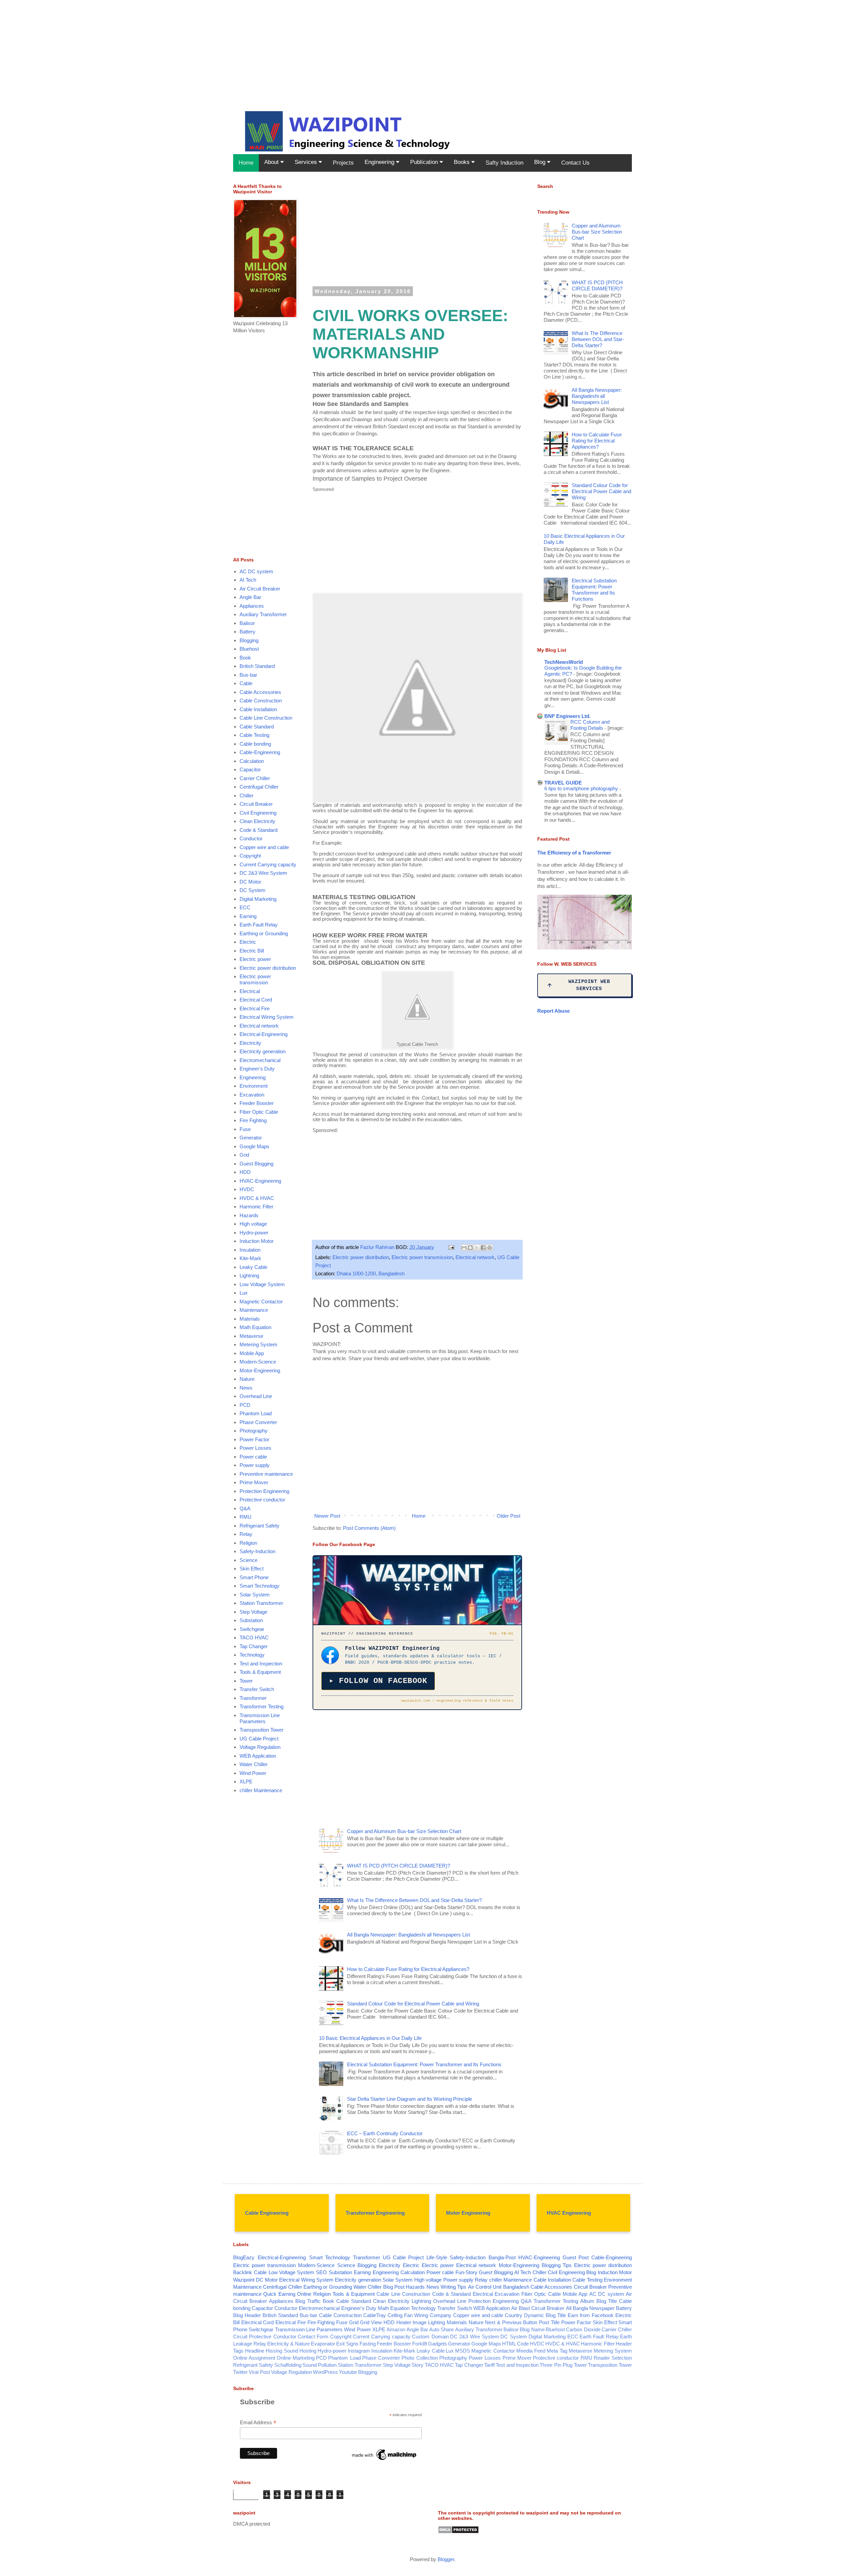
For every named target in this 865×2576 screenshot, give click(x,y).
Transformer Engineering (375, 2213)
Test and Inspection (261, 1664)
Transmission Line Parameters (260, 1718)
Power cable (253, 1457)
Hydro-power (254, 1233)
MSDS (463, 2351)
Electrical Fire (255, 1008)
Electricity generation (263, 1051)
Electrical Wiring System (267, 1017)
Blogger (446, 2559)
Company (441, 2315)
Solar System (255, 1595)
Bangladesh (516, 2287)
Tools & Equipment (260, 1672)
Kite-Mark (250, 1258)
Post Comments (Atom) (369, 1528)
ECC (245, 907)
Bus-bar (248, 675)
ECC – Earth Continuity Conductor (385, 2133)
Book (245, 658)
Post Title (549, 2322)
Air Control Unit (485, 2287)
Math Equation (255, 1327)
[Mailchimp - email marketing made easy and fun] (385, 2460)
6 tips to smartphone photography (582, 788)
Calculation (252, 761)
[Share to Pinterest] (490, 1248)
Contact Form (313, 2337)
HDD (245, 1172)
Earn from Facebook (591, 2315)
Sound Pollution (319, 2365)
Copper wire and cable (264, 847)
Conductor (251, 838)
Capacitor (250, 769)
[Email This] (464, 1248)
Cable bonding (255, 744)
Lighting (437, 2322)
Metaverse (251, 1336)
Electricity (250, 1043)
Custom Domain (430, 2337)
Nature (247, 1379)
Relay (246, 1534)
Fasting (368, 2344)
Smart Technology (259, 1586)
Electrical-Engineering (264, 1034)
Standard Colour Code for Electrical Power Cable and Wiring (413, 2004)
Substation (251, 1620)
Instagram (359, 2351)
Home (246, 163)
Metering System (258, 1344)
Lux (244, 1293)
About (272, 162)
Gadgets (438, 2344)
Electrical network (475, 1257)
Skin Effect (252, 1569)
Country (514, 2315)
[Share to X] (477, 1248)
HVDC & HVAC (257, 1198)
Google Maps (254, 1146)
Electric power (255, 959)
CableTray (375, 2315)
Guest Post (576, 2257)
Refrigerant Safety (259, 1526)
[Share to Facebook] (483, 1248)
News (246, 1388)
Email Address (258, 2423)
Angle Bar (250, 597)
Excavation (252, 1095)
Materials (250, 1319)
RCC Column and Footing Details (590, 725)
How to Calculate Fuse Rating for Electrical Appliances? (408, 1969)
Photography (254, 1431)
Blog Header (247, 2315)
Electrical (250, 991)
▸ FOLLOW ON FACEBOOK (378, 1681)
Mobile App (252, 1353)
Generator (251, 1138)
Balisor (247, 623)
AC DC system (256, 571)
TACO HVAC (254, 1638)
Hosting (308, 2351)
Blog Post (394, 2287)
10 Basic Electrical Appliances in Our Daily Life (370, 2038)
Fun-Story (466, 2272)
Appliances (252, 606)
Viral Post (259, 2372)
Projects (343, 163)
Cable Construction (261, 701)
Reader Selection (613, 2358)
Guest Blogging (256, 1164)
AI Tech (248, 580)
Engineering (380, 162)
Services (307, 162)
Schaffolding (288, 2365)
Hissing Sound (282, 2351)
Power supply (255, 1465)
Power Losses (255, 1448)
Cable (246, 683)
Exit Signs (347, 2344)
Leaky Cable (253, 1267)
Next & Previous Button (511, 2322)
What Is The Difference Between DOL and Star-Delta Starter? (414, 1900)
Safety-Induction (257, 1551)
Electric (248, 942)
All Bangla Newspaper (590, 2308)
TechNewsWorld (564, 662)
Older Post (509, 1516)
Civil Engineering (258, 813)
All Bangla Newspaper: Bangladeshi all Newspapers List (409, 1935)
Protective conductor (262, 1500)
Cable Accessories (260, 692)
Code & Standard (258, 830)
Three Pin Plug (556, 2365)
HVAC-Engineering (260, 1181)
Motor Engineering (468, 2213)
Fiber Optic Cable (259, 1112)
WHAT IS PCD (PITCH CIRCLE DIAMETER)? (399, 1866)
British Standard (257, 666)
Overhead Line (256, 1396)
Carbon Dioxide (583, 2329)
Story (417, 2365)
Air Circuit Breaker (260, 589)
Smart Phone (254, 1577)
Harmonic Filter (256, 1207)
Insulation (250, 1250)
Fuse (245, 1129)
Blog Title (607, 2301)
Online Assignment (254, 2358)
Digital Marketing (258, 899)
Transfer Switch (257, 1689)
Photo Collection (419, 2358)
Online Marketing (296, 2358)
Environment (254, 1086)
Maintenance (254, 1310)
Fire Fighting (253, 1120)
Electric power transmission (422, 1257)
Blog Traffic (308, 2301)
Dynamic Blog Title (545, 2315)
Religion (248, 1543)
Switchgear (252, 1629)
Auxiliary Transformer (263, 614)
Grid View (371, 2322)
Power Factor (254, 1439)
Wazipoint (244, 2280)
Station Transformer (261, 1603)
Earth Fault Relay (259, 925)
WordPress (325, 2372)
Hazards (249, 1215)
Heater (404, 2322)
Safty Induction (504, 163)
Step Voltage (253, 1612)
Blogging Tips (557, 2265)
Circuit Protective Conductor (265, 2337)
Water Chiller (254, 1764)
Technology (252, 1655)
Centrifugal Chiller (259, 787)
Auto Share (441, 2329)
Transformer (253, 1698)
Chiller (246, 796)
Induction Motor (257, 1241)
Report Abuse (553, 1011)
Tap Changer (254, 1646)
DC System (253, 890)
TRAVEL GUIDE (563, 783)
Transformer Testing (262, 1706)
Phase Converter (258, 1422)
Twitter (240, 2372)
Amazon (396, 2329)
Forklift (420, 2344)
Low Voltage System (262, 1284)
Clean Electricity (257, 821)
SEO (321, 2272)
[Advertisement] (203, 47)
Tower (246, 1681)
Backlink (243, 2272)
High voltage (253, 1224)
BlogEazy (244, 2257)
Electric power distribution (361, 1257)
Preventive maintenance (266, 1474)
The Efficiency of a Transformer (574, 853)
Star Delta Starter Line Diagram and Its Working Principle (410, 2099)
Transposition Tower (262, 1730)
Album (587, 2301)
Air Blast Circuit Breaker (538, 2308)
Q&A (245, 1508)
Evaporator (323, 2344)
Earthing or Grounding (264, 933)
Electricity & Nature (289, 2344)
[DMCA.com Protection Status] (458, 2532)
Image (419, 2322)
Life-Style (437, 2257)
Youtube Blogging (358, 2372)
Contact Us (575, 163)
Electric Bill (252, 951)
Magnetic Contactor (261, 1302)
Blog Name (532, 2329)
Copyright (250, 856)
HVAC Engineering (569, 2213)
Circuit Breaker (256, 804)
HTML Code (515, 2344)
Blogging (249, 640)
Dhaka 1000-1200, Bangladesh (370, 1273)
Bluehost (249, 649)
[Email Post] (451, 1247)
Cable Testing (254, 735)
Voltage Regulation (260, 1747)
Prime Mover (254, 1482)
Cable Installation (258, 709)
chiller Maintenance (261, 1790)
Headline (255, 2351)
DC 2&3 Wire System (263, 873)
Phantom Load (256, 1413)
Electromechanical (260, 1060)
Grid (244, 1155)
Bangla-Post (502, 2257)
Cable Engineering (267, 2213)
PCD (245, 1405)
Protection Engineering (264, 1491)
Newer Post (327, 1516)
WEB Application (258, 1756)
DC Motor (250, 882)
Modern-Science (258, 1362)
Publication (425, 162)
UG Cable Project (259, 1739)
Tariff (489, 2365)
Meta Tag (557, 2351)
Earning (248, 916)
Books (463, 162)
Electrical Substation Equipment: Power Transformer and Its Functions (424, 2064)
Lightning (249, 1275)
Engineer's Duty (257, 1069)
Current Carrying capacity (268, 864)
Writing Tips (453, 2287)
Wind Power (253, 1773)
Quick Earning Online (287, 2294)
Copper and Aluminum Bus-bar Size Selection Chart (404, 1831)
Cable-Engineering (260, 752)
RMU (245, 1517)
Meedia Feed (531, 2351)
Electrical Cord (256, 1000)
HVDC (247, 1189)
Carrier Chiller (255, 778)
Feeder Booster (257, 1103)
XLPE (246, 1781)
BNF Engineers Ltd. (567, 716)
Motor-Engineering (260, 1370)
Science (249, 1560)
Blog (541, 162)
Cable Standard (257, 727)
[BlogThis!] (470, 1248)
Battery (248, 632)
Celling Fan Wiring (408, 2315)
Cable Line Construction (266, 718)
